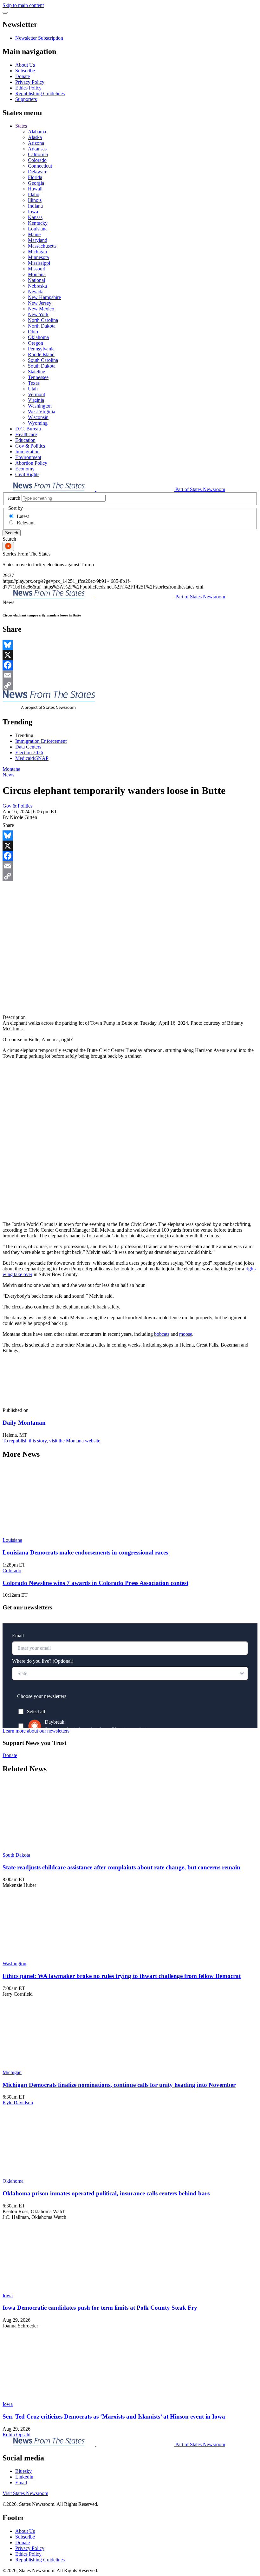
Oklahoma (38, 337)
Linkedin (24, 2477)
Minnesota (38, 257)
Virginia (36, 400)
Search (12, 533)
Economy (25, 469)
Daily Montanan (24, 1423)
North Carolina (43, 320)
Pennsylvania (41, 349)
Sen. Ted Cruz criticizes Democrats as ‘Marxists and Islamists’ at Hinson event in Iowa (114, 2416)
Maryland (38, 240)
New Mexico (41, 309)
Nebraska (37, 286)
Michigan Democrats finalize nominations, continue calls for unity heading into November (119, 2085)
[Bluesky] (130, 645)
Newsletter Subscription (39, 38)
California (38, 154)
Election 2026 (29, 752)
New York (38, 314)
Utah (33, 389)
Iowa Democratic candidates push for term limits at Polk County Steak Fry (100, 2308)
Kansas (35, 217)
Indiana (35, 206)
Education (25, 440)
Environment (28, 457)
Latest (23, 516)
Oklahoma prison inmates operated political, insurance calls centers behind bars (106, 2193)
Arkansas (37, 149)
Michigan (37, 252)
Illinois (35, 200)
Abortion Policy (31, 463)
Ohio (33, 332)
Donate (23, 76)
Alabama (37, 132)
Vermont (36, 394)
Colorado (37, 160)
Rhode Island (41, 354)
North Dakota (42, 326)
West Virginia (42, 412)
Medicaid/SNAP (32, 758)
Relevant (26, 523)
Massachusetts (42, 246)
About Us (25, 65)
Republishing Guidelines (40, 93)
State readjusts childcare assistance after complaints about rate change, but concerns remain (121, 1867)
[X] (130, 655)
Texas (34, 383)
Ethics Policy (28, 88)
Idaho (34, 194)
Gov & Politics (30, 446)
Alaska (35, 137)
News (8, 775)
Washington (40, 406)
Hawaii (35, 189)
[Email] (130, 675)
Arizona (36, 143)
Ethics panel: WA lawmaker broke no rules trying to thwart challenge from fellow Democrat (122, 1976)
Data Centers (28, 747)
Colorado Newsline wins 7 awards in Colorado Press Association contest (95, 1583)
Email (21, 2483)
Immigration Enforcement (41, 741)
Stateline (36, 372)
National (36, 280)
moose (186, 1334)
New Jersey (40, 303)
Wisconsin (38, 417)
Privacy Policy (30, 82)
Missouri (37, 269)
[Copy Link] (130, 685)
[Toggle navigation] (5, 13)
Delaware (38, 172)
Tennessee (38, 377)
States (21, 126)
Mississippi (39, 263)
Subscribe (25, 71)
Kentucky (38, 223)
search (14, 498)
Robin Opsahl (16, 2435)
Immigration (27, 452)
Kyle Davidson (18, 2103)
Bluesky (23, 2471)
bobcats (162, 1334)
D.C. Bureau (28, 429)
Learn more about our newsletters (36, 1731)
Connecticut (40, 166)
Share (8, 825)
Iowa (33, 212)
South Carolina (43, 360)
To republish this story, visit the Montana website (51, 1441)
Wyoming (38, 423)
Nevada (36, 292)
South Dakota (42, 366)
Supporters (26, 99)
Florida (35, 177)
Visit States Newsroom (25, 2493)
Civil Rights (27, 474)
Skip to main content (23, 5)
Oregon (36, 343)
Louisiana (38, 229)
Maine (34, 234)
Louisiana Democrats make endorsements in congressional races (85, 1552)
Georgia (36, 183)
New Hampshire (44, 297)
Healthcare (26, 434)
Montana (37, 274)
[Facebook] (130, 665)
